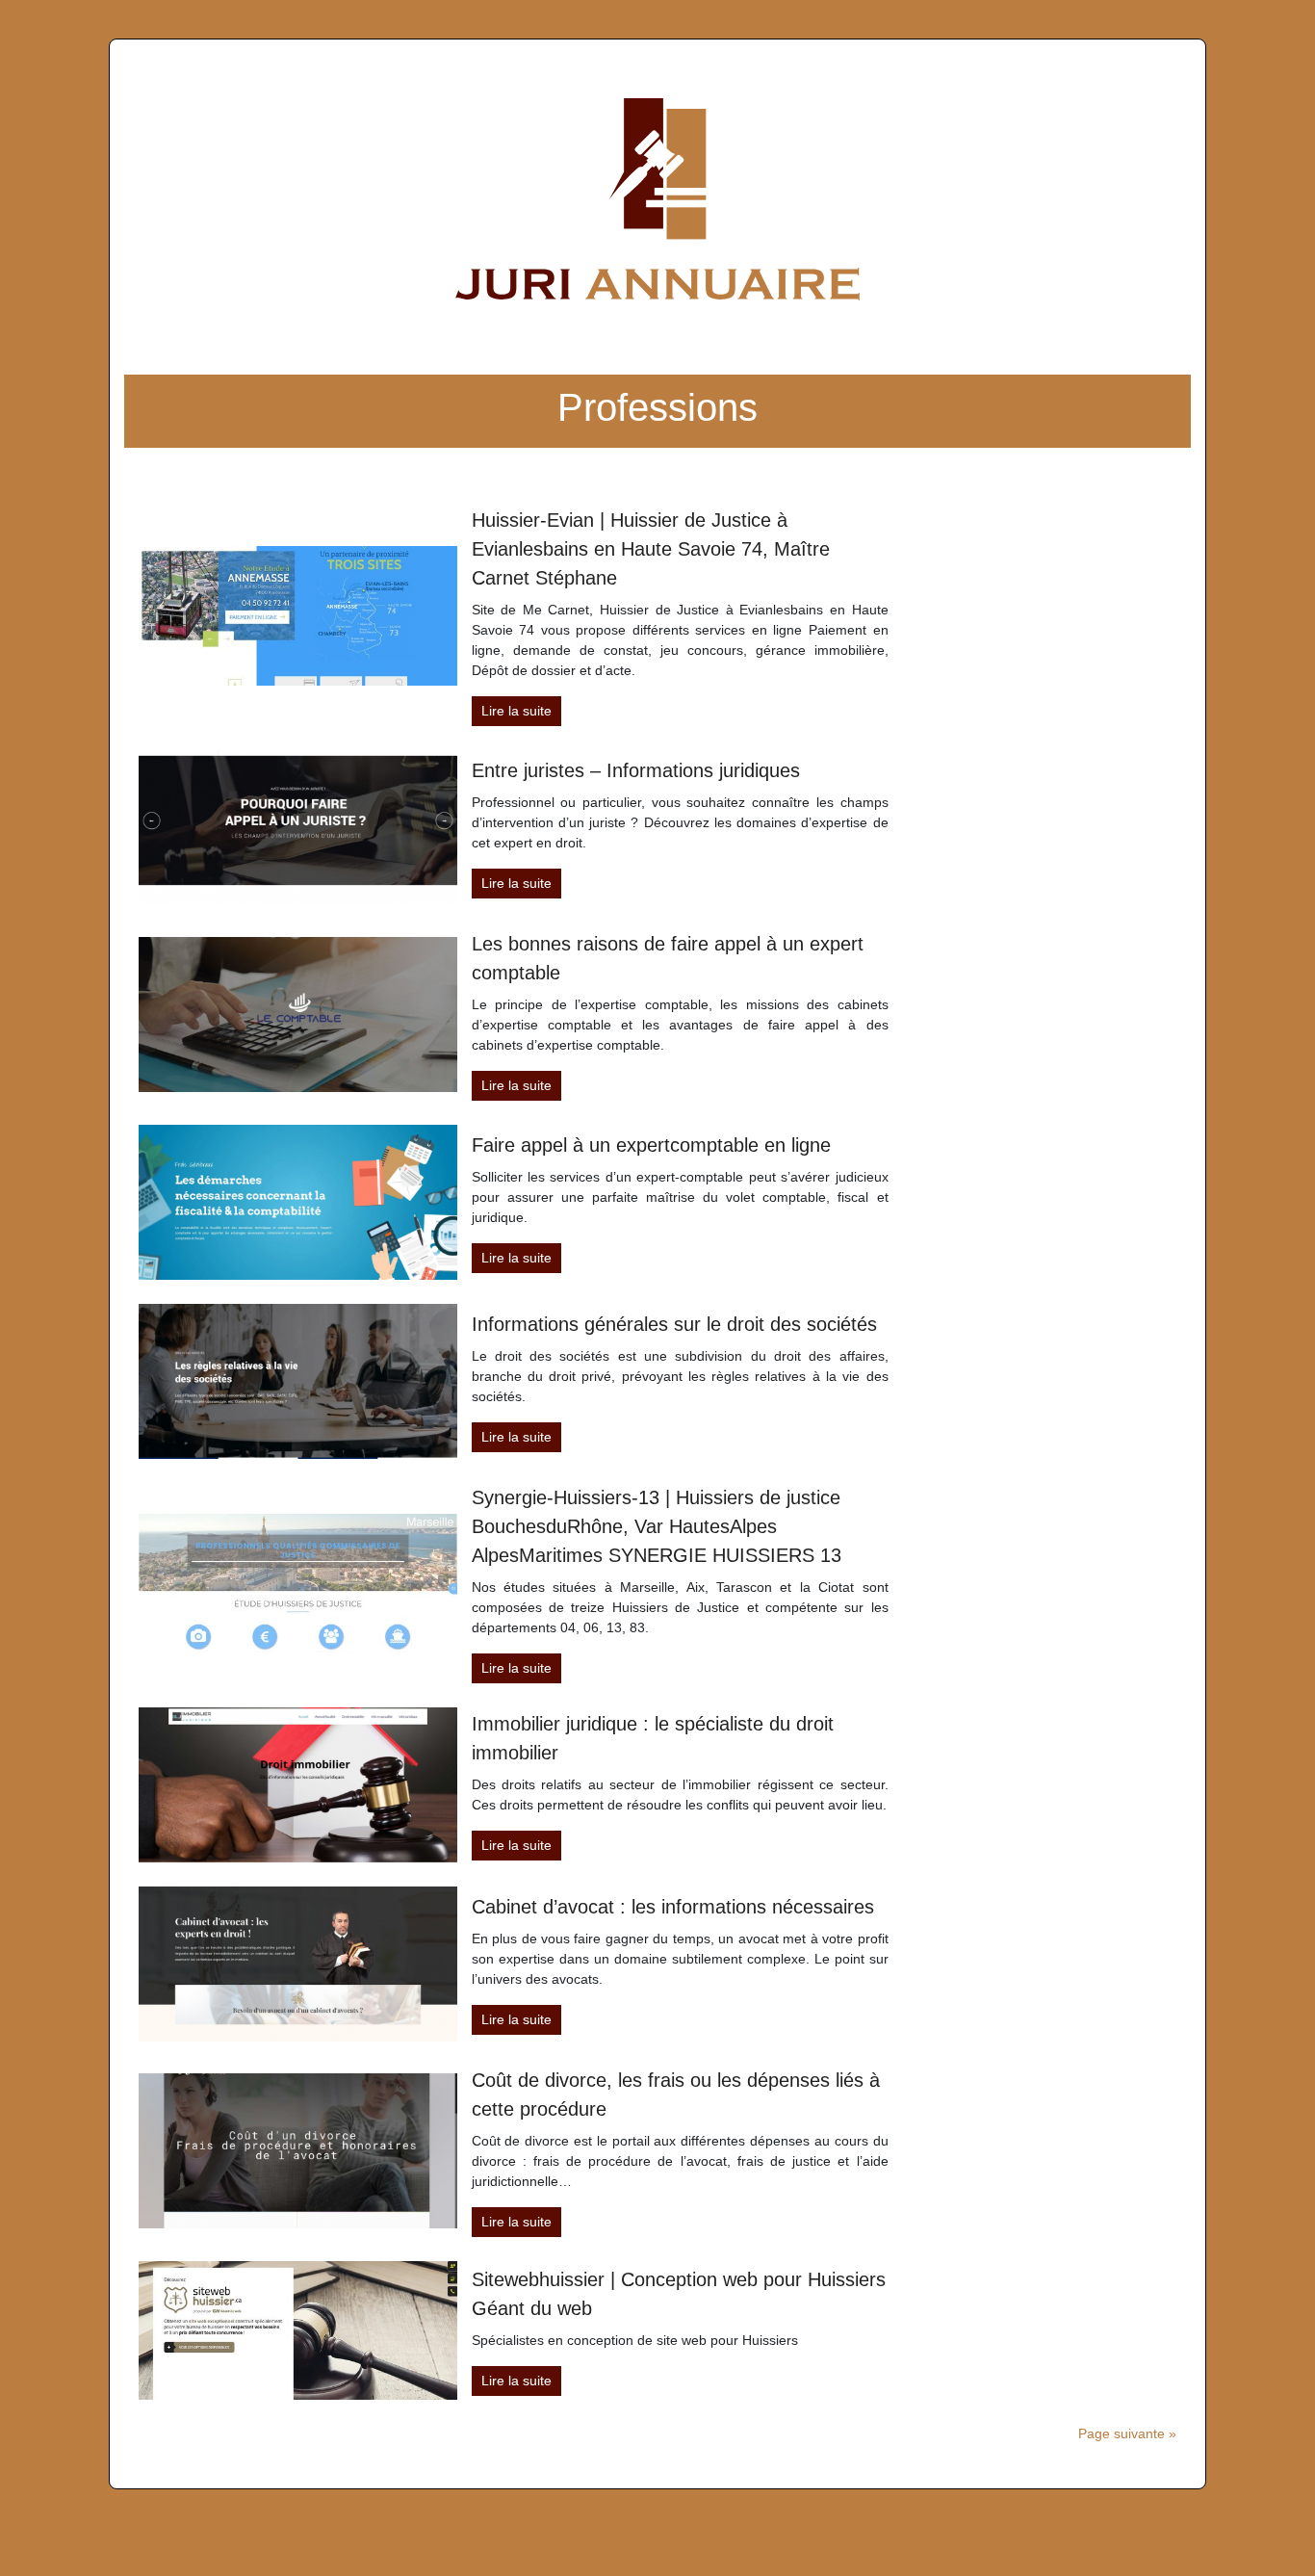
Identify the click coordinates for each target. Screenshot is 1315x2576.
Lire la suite (516, 711)
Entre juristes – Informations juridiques (636, 770)
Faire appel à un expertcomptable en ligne (651, 1145)
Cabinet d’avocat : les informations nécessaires (673, 1907)
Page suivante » (1127, 2433)
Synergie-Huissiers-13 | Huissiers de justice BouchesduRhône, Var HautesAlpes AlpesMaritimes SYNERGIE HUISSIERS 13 (657, 1526)
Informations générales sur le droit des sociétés (674, 1324)
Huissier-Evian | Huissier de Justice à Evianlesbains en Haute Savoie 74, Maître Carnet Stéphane (651, 549)
